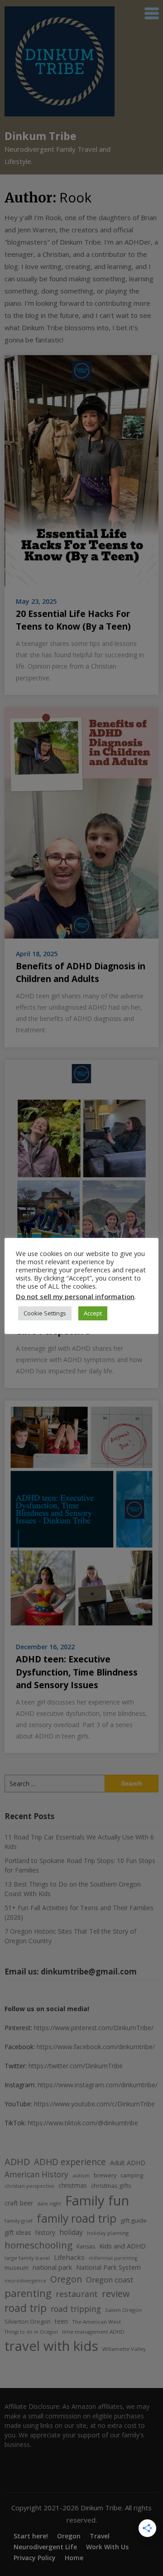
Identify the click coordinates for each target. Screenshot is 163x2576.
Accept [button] (93, 1313)
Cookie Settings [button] (45, 1313)
